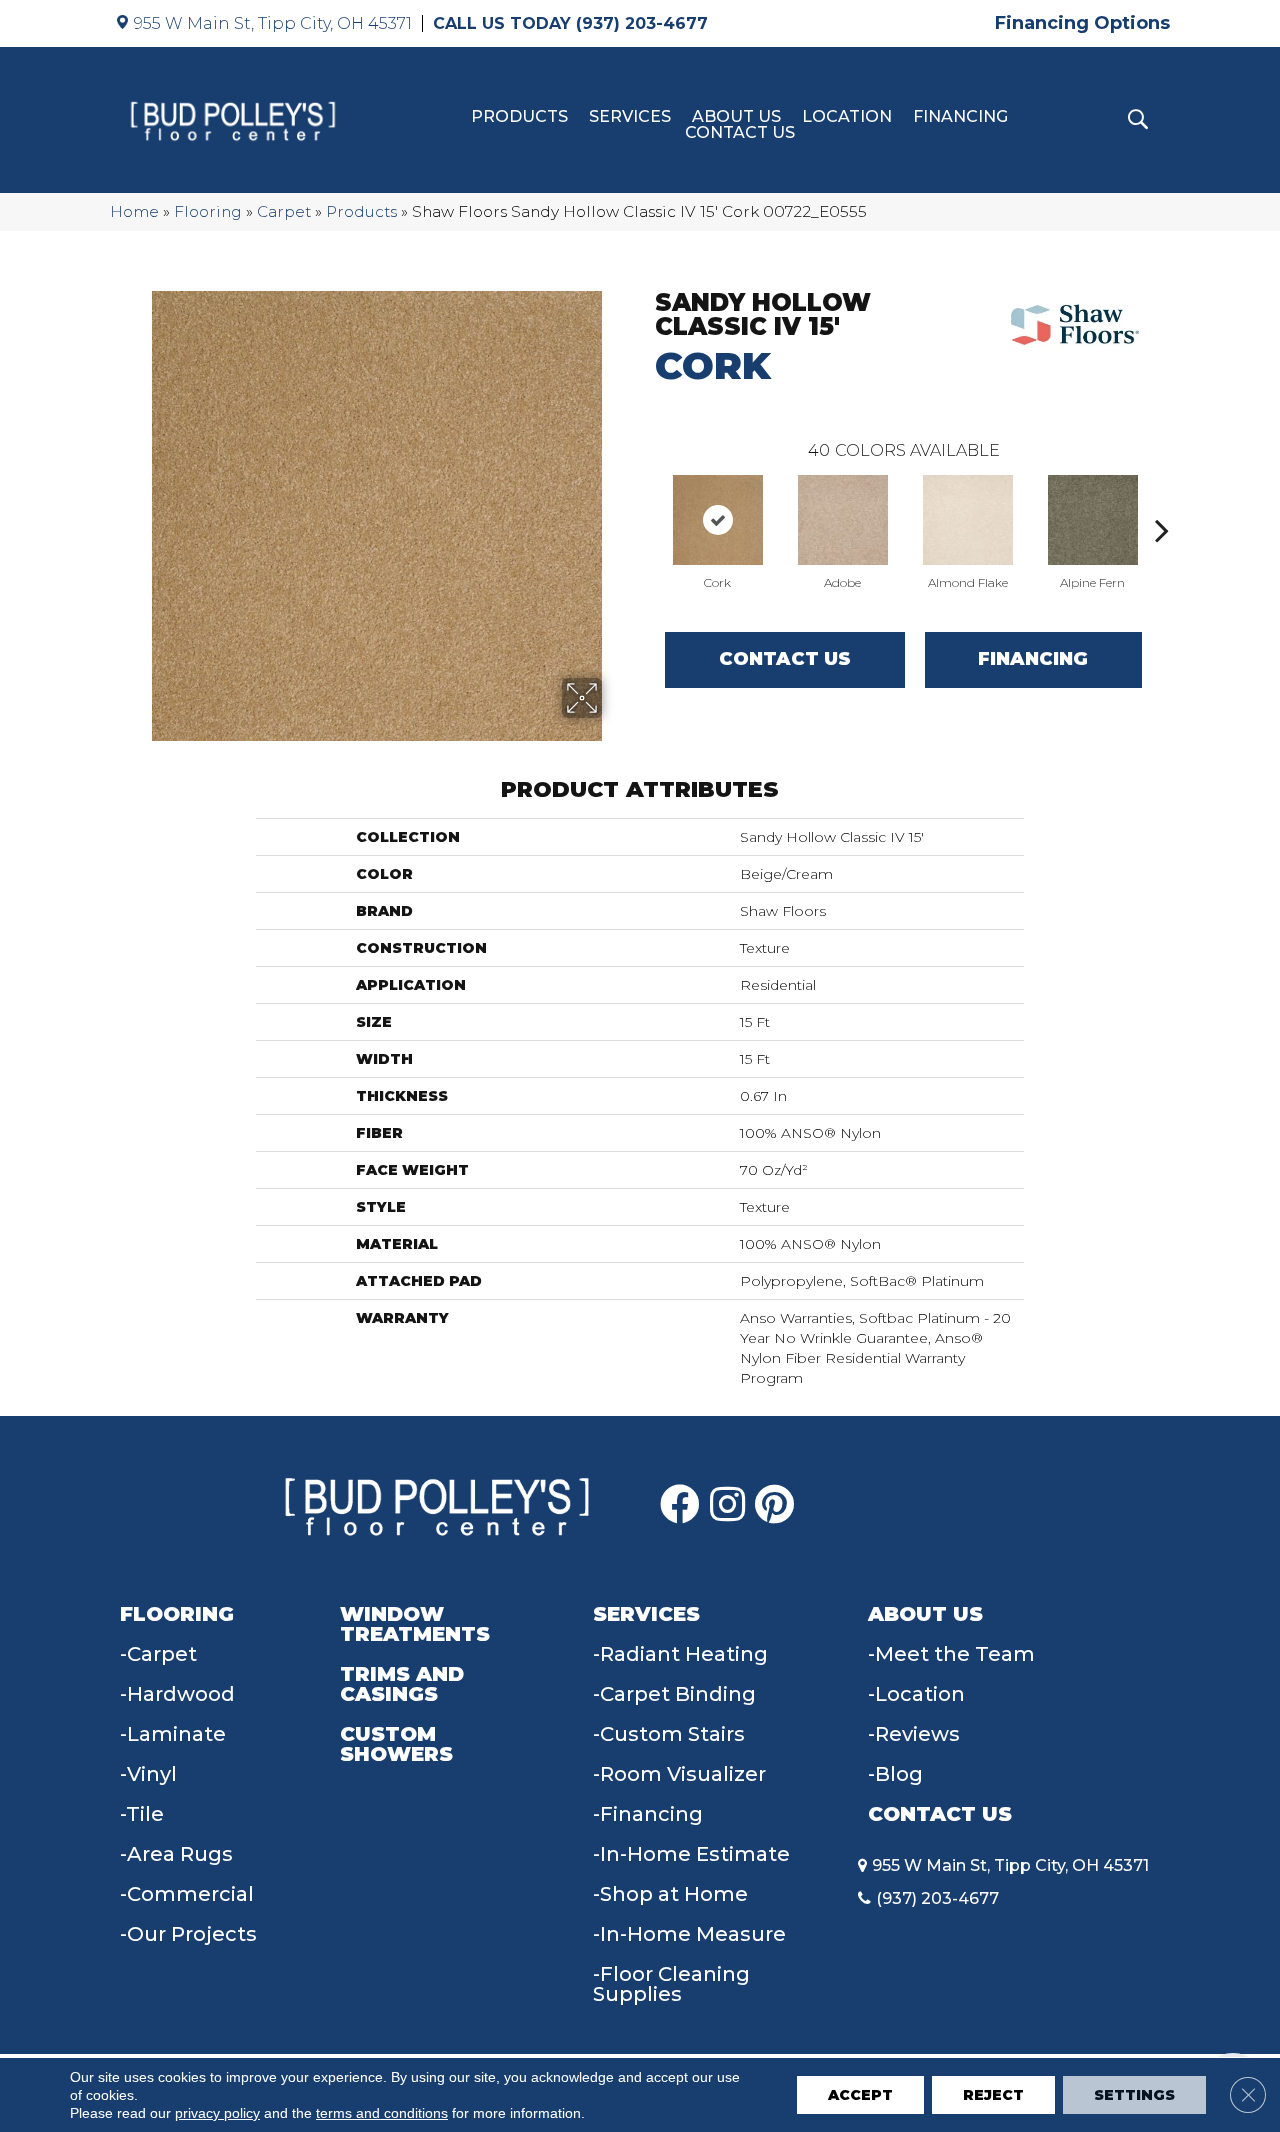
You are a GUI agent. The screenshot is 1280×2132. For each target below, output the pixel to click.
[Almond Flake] (968, 520)
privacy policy (217, 2113)
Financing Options (1082, 23)
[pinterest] (774, 1505)
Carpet (284, 211)
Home (134, 211)
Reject (993, 2095)
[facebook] (680, 1505)
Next (1162, 500)
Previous (645, 500)
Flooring (208, 211)
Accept (860, 2095)
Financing (960, 117)
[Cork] (718, 520)
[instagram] (727, 1505)
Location (847, 117)
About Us (736, 117)
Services (630, 117)
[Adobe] (843, 520)
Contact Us (740, 133)
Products (519, 117)
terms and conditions (382, 2113)
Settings (1134, 2095)
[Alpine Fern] (1093, 520)
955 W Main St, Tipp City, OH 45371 (273, 23)
